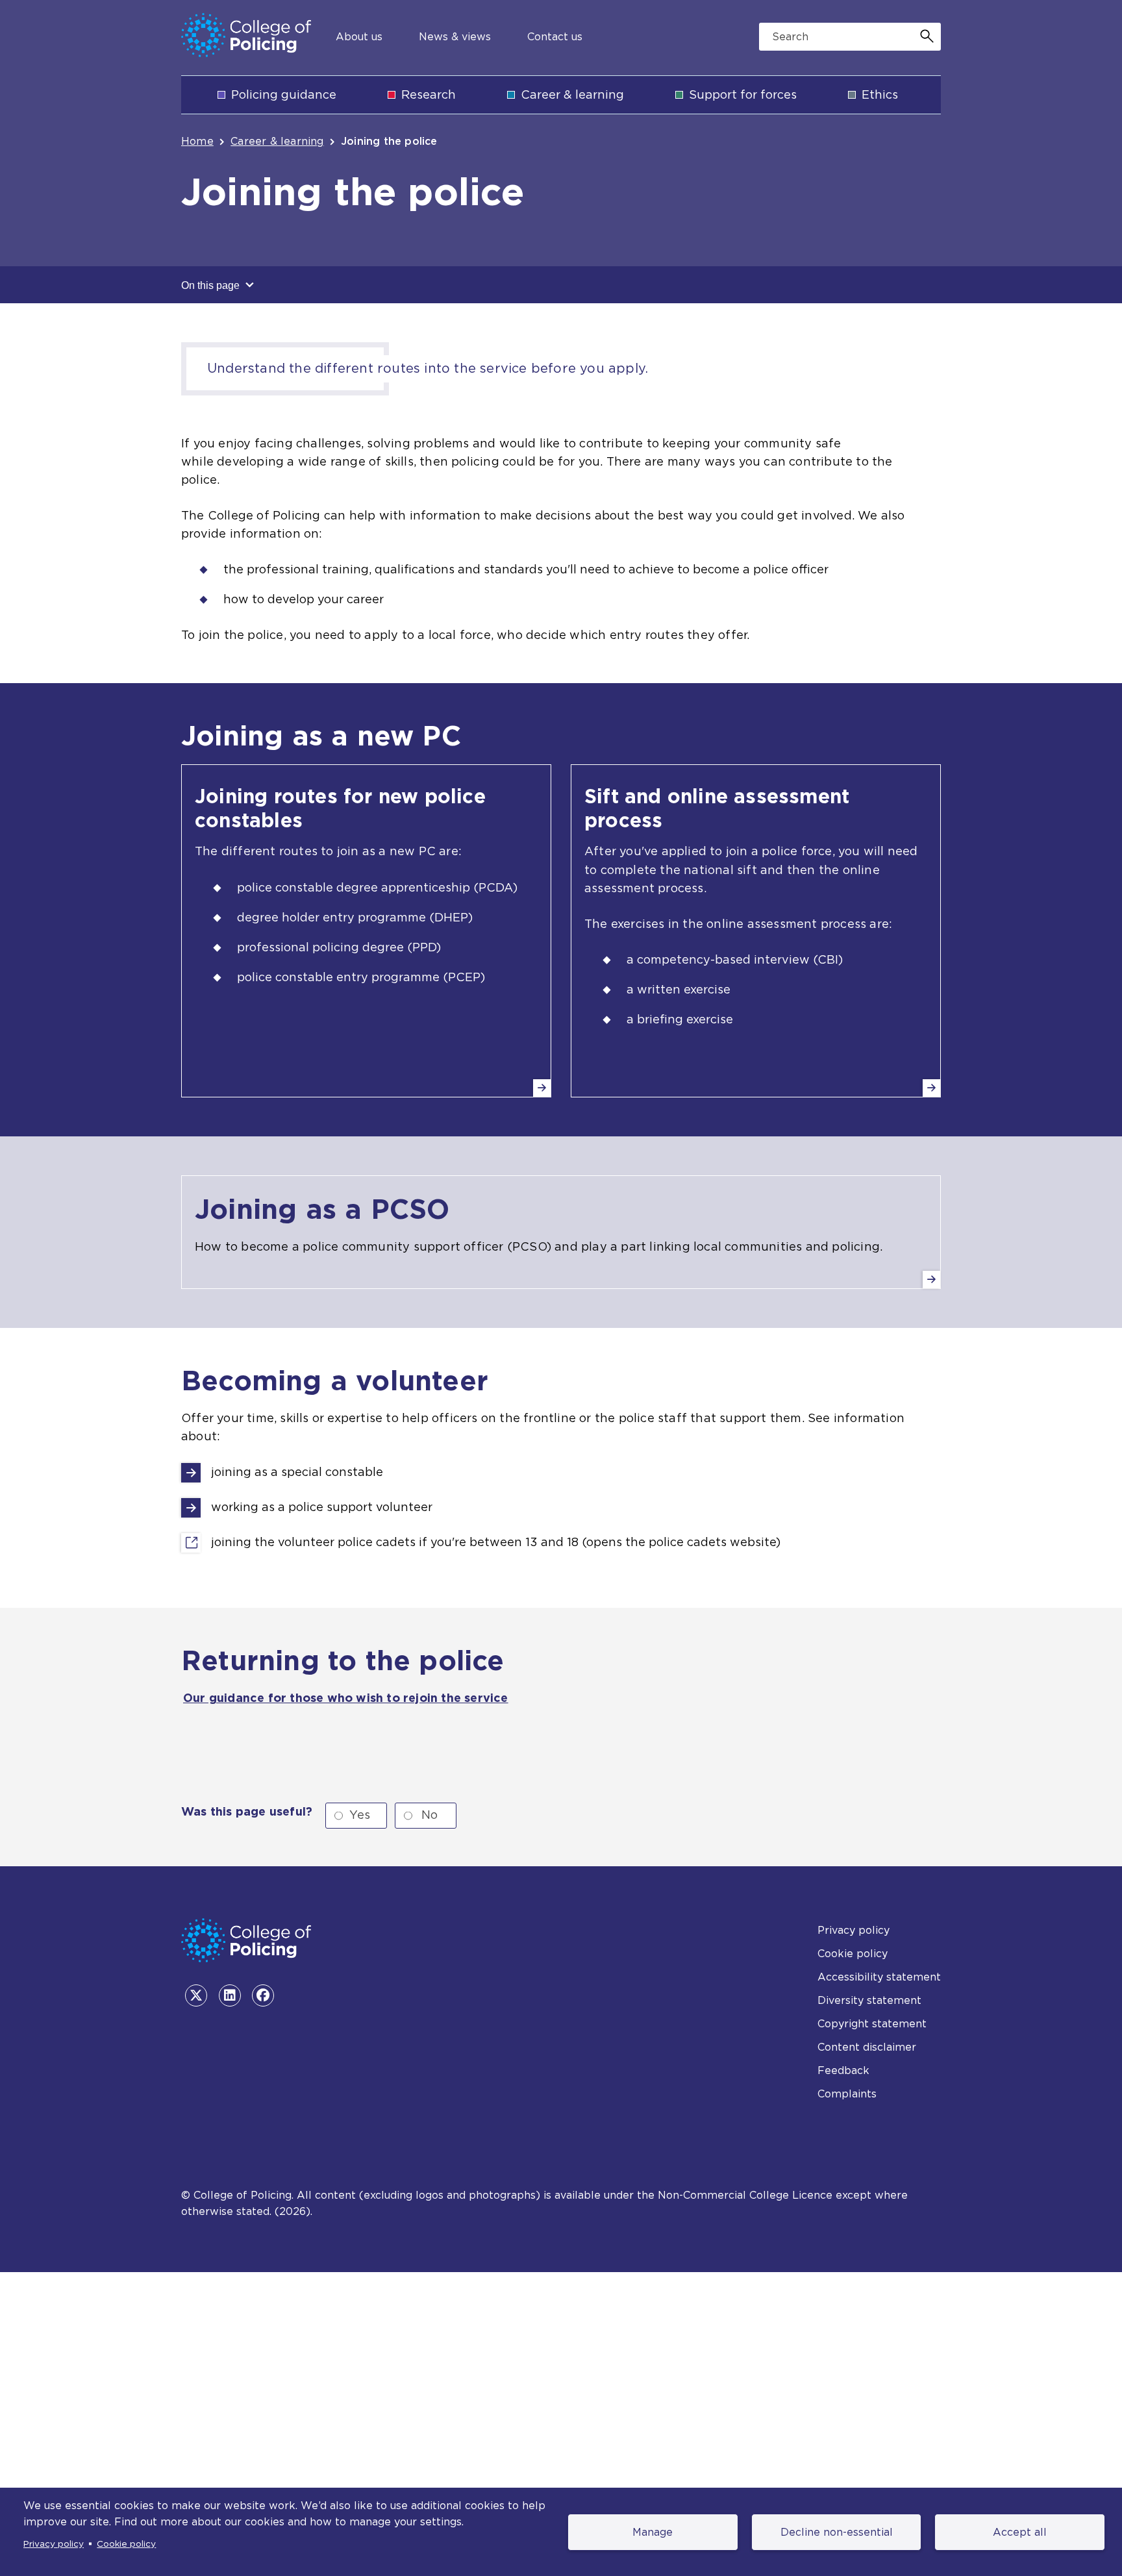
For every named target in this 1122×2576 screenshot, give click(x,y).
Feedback (843, 2070)
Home (197, 141)
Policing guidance (284, 94)
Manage (653, 2532)
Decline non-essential (837, 2532)
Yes (360, 1815)
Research (429, 94)
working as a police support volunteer (322, 1507)
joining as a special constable (297, 1472)
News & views (455, 37)
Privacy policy (54, 2544)
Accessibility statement (879, 1977)
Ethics (880, 94)
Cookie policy (126, 2544)
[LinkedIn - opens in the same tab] (230, 1995)
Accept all (1020, 2532)
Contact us (555, 37)
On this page (212, 285)
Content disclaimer (867, 2047)
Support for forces (743, 94)
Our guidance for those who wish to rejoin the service (346, 1698)
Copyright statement (872, 2024)
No (430, 1815)
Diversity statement (869, 2000)
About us (359, 37)
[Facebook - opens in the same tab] (263, 1995)
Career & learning (572, 94)
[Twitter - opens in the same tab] (196, 1995)
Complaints (847, 2094)
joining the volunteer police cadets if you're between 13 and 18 (395, 1543)
